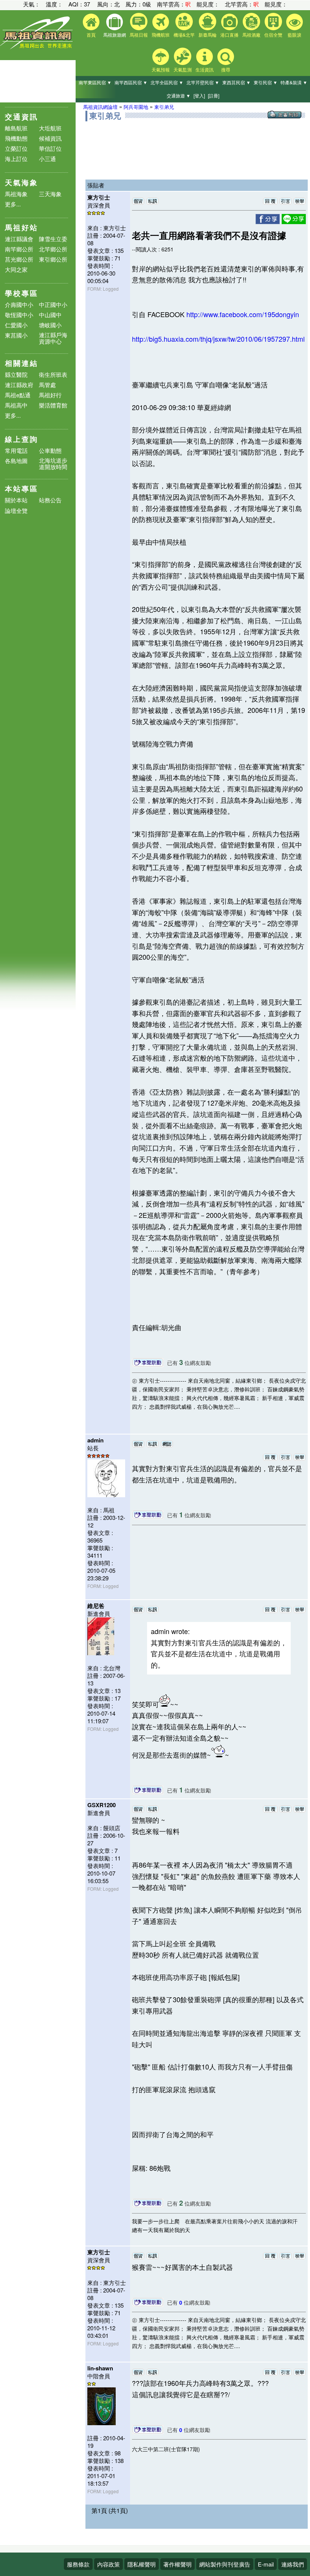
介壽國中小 (19, 304)
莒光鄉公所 (19, 259)
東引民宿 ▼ (266, 82)
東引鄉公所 (53, 259)
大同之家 (16, 269)
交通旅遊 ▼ (179, 95)
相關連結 (22, 363)
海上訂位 (16, 159)
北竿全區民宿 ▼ (167, 82)
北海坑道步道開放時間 (53, 463)
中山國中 (50, 315)
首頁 (91, 35)
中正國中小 (53, 304)
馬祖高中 (16, 405)
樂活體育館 (53, 405)
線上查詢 (22, 439)
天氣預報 (161, 69)
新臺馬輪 (208, 35)
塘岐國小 (50, 325)
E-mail (266, 2564)
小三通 (47, 159)
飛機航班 (161, 35)
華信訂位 (50, 148)
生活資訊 (205, 69)
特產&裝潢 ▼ (294, 82)
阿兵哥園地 (136, 107)
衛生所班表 (53, 374)
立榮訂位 (16, 148)
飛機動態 (16, 138)
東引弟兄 (164, 107)
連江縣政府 (19, 385)
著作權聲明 (177, 2564)
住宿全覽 (273, 35)
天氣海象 (22, 182)
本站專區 (22, 489)
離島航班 (16, 128)
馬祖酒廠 (251, 35)
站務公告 (50, 500)
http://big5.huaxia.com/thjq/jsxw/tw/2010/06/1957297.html (218, 339)
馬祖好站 (22, 227)
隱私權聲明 (142, 2564)
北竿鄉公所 (53, 249)
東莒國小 (16, 335)
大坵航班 (50, 128)
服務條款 (78, 2564)
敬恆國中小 (19, 315)
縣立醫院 (16, 374)
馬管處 (47, 385)
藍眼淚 (294, 35)
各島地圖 (16, 461)
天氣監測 (183, 69)
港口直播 (229, 35)
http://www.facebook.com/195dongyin (243, 314)
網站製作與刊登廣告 (225, 2564)
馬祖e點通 (18, 395)
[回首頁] (38, 47)
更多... (13, 204)
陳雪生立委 (53, 239)
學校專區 (22, 293)
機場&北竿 (184, 35)
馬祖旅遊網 (115, 35)
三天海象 (50, 194)
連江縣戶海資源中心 (53, 338)
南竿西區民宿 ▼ (131, 82)
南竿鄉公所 (19, 249)
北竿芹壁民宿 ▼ (203, 82)
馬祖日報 (139, 35)
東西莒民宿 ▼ (236, 82)
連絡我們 (293, 2564)
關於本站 (16, 500)
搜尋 (226, 69)
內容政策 (108, 2564)
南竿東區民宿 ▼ (95, 82)
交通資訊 (22, 117)
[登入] (199, 95)
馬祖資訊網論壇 (100, 107)
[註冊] (214, 95)
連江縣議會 (19, 239)
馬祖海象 (16, 194)
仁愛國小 (16, 325)
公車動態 (50, 450)
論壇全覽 (16, 511)
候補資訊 (50, 138)
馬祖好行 (50, 395)
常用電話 (16, 450)
